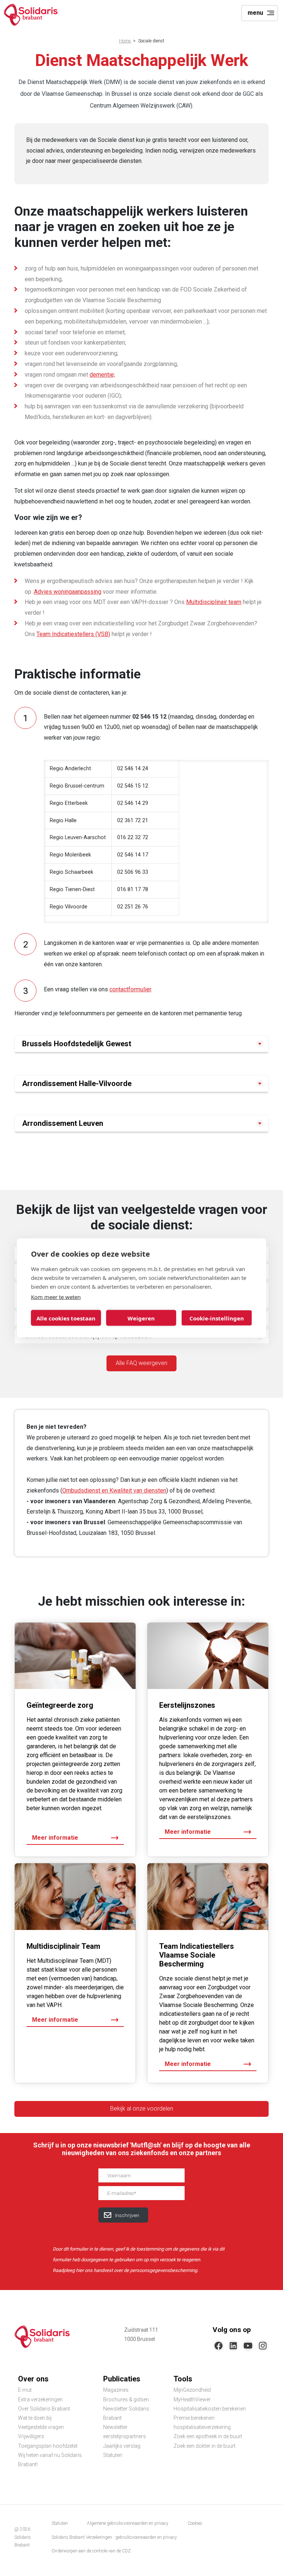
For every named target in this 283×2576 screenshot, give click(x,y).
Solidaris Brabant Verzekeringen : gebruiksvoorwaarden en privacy (114, 2537)
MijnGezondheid (192, 2390)
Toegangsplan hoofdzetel (48, 2446)
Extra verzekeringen (40, 2399)
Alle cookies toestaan (66, 1318)
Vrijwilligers (31, 2436)
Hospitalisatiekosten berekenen (210, 2409)
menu (255, 13)
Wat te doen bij (35, 2418)
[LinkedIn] (233, 2346)
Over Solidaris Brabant (44, 2409)
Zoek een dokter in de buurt (205, 2446)
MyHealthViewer (192, 2399)
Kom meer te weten (56, 1297)
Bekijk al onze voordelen (142, 2109)
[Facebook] (219, 2346)
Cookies (195, 2523)
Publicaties (122, 2379)
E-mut (25, 2390)
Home (125, 41)
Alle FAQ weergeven (141, 1363)
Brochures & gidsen (126, 2399)
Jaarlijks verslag (122, 2446)
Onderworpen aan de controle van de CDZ (91, 2551)
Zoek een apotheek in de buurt (208, 2436)
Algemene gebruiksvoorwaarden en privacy (128, 2523)
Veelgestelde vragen (41, 2427)
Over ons (33, 2379)
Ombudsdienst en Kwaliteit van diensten (114, 1491)
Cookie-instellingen (217, 1318)
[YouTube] (248, 2346)
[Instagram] (263, 2346)
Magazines (116, 2390)
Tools (183, 2379)
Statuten (113, 2455)
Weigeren (141, 1318)
